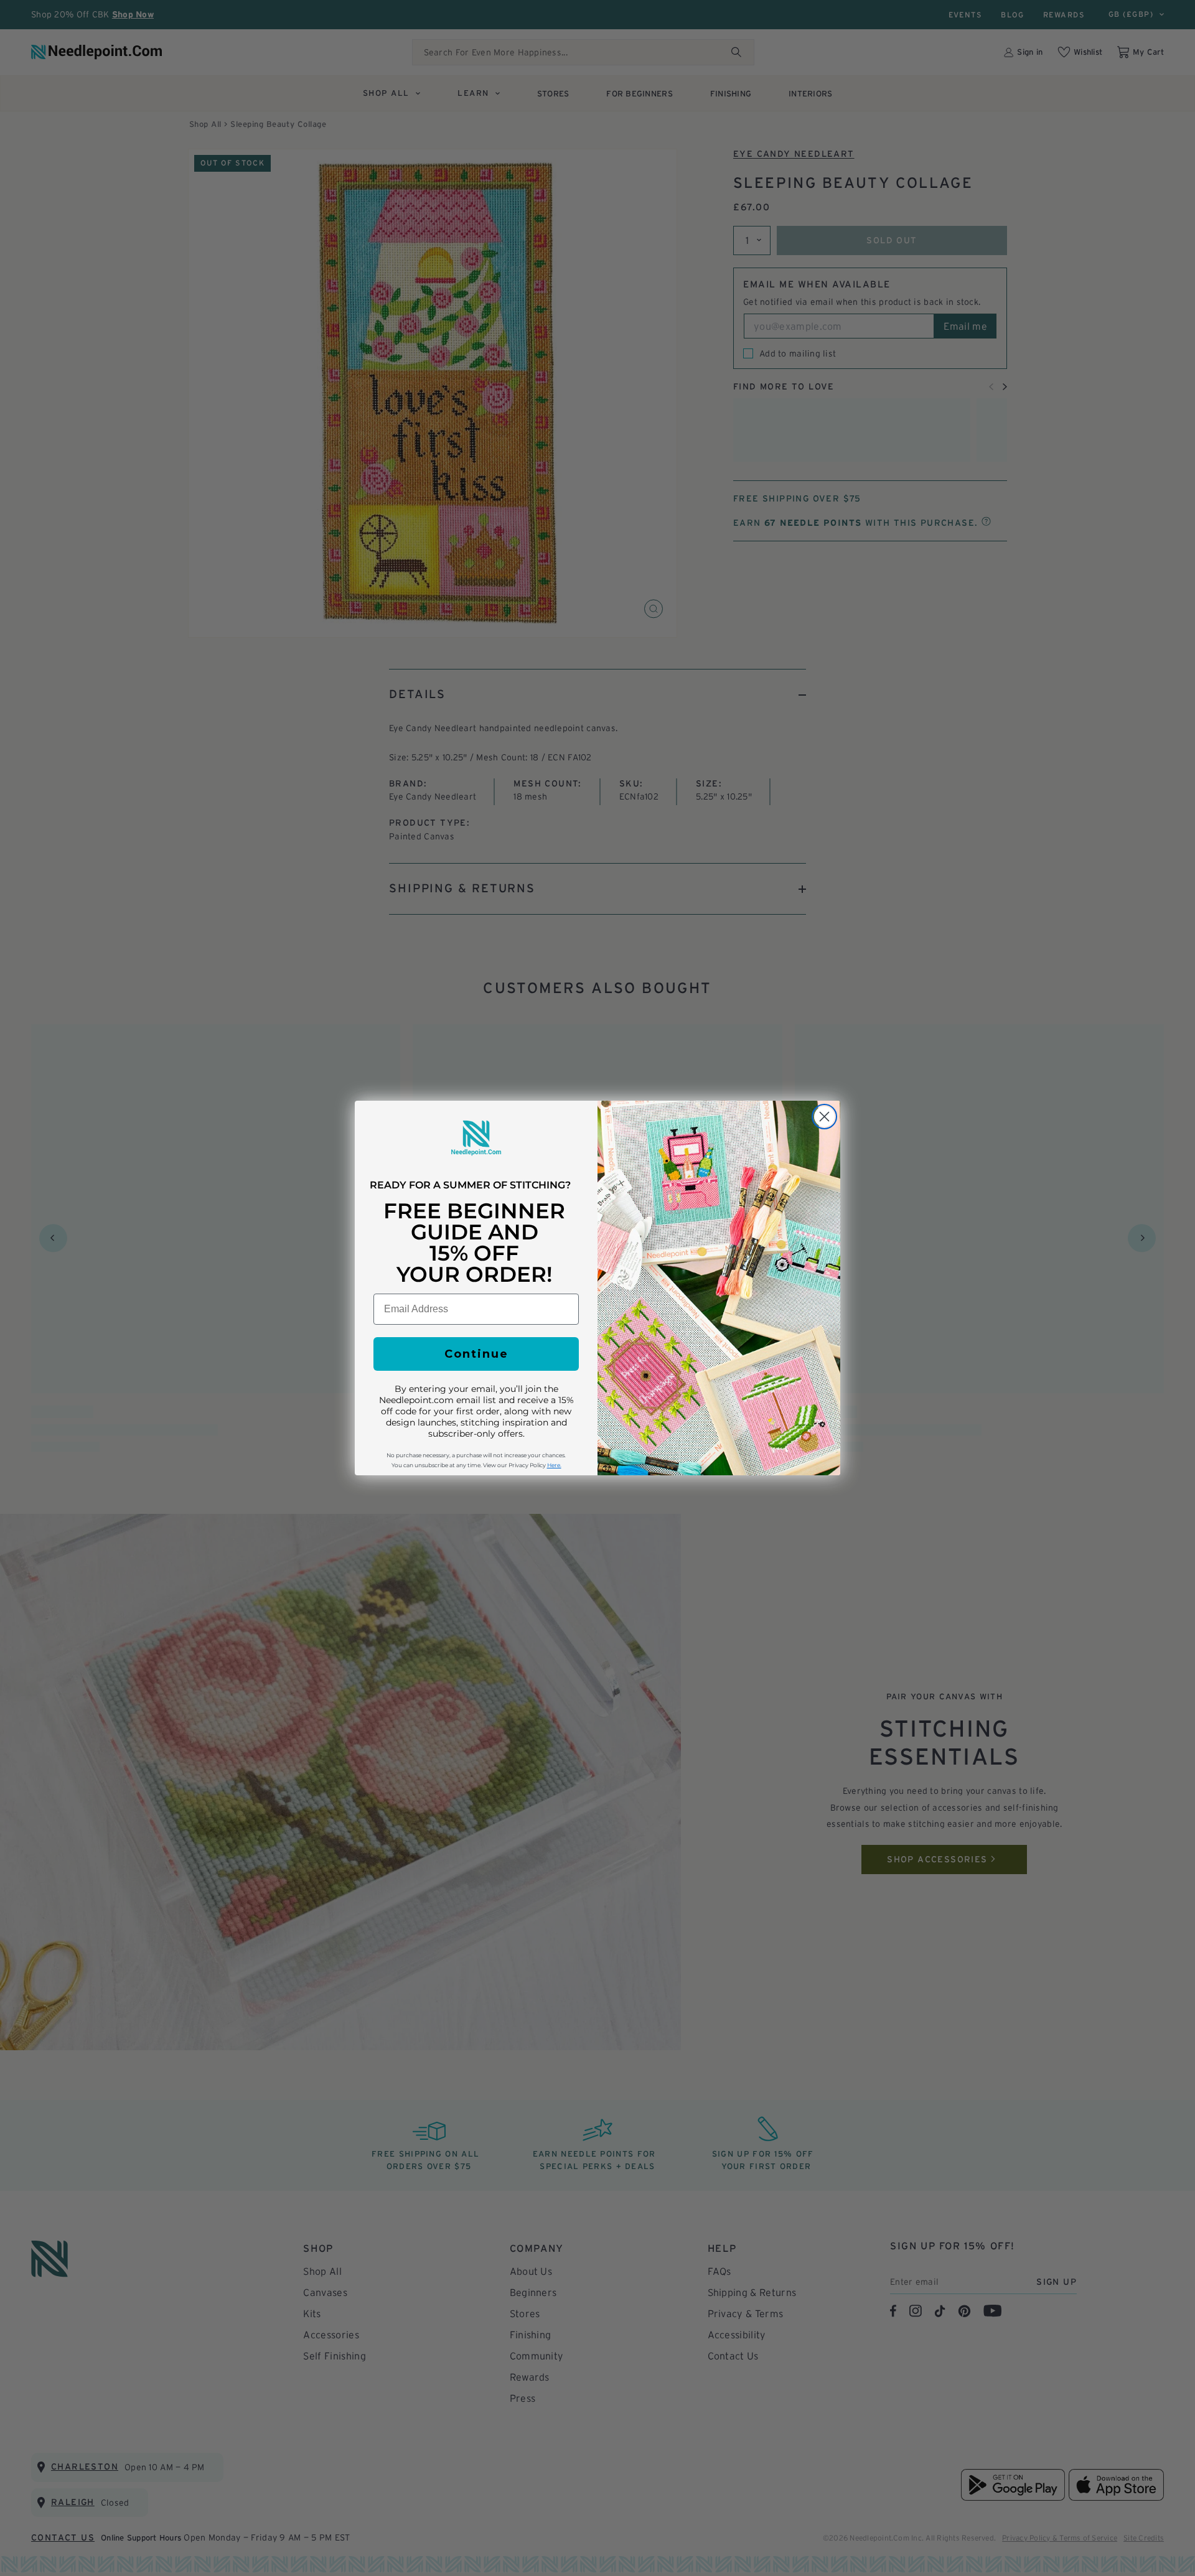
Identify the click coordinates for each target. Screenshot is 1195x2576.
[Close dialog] (824, 1117)
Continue (476, 1354)
